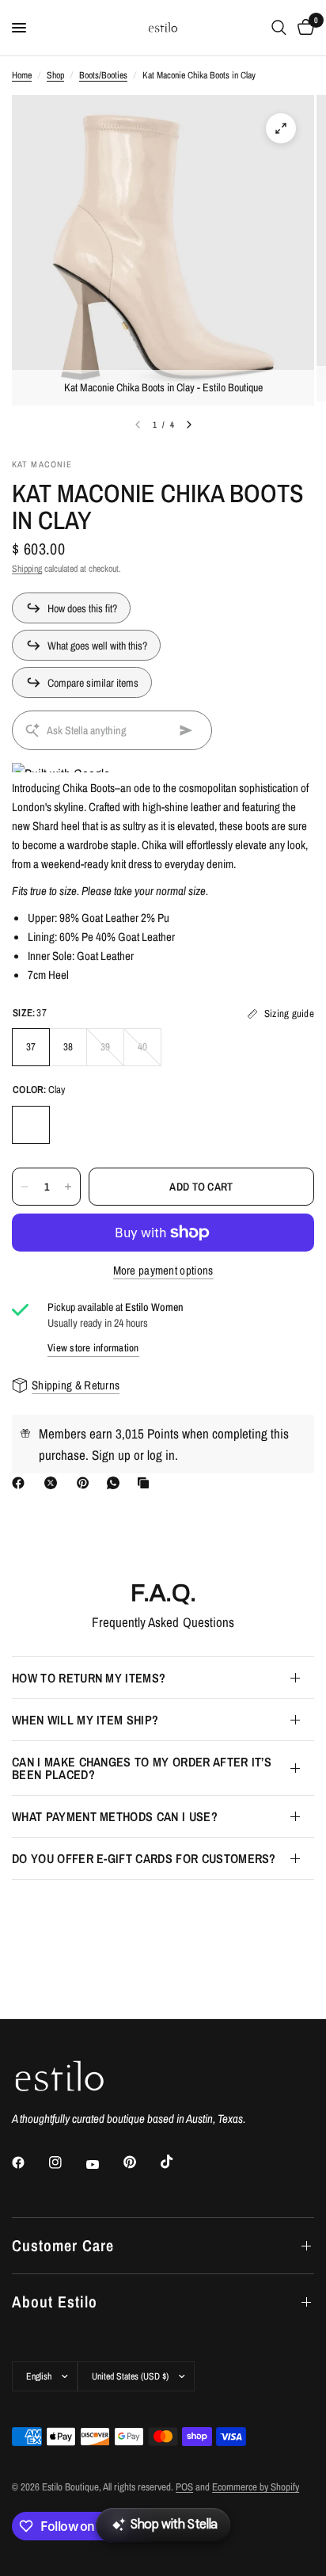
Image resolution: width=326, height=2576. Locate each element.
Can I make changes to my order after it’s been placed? (142, 1768)
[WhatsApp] (116, 1483)
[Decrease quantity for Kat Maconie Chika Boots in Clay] (25, 1187)
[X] (54, 1483)
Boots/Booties (103, 75)
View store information (93, 1348)
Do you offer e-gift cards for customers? (144, 1858)
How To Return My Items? (89, 1678)
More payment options (163, 1270)
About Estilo (55, 2302)
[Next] (189, 425)
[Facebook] (21, 1483)
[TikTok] (178, 2162)
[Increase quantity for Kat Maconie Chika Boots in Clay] (68, 1187)
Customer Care (63, 2245)
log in (161, 1455)
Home (22, 75)
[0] (303, 28)
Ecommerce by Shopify (256, 2487)
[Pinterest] (86, 1483)
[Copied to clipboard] (146, 1483)
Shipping (27, 569)
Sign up (111, 1455)
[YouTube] (104, 2164)
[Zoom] (281, 128)
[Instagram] (66, 2163)
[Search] (279, 28)
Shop (55, 75)
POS (184, 2487)
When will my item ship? (85, 1720)
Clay (31, 1125)
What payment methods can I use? (115, 1816)
